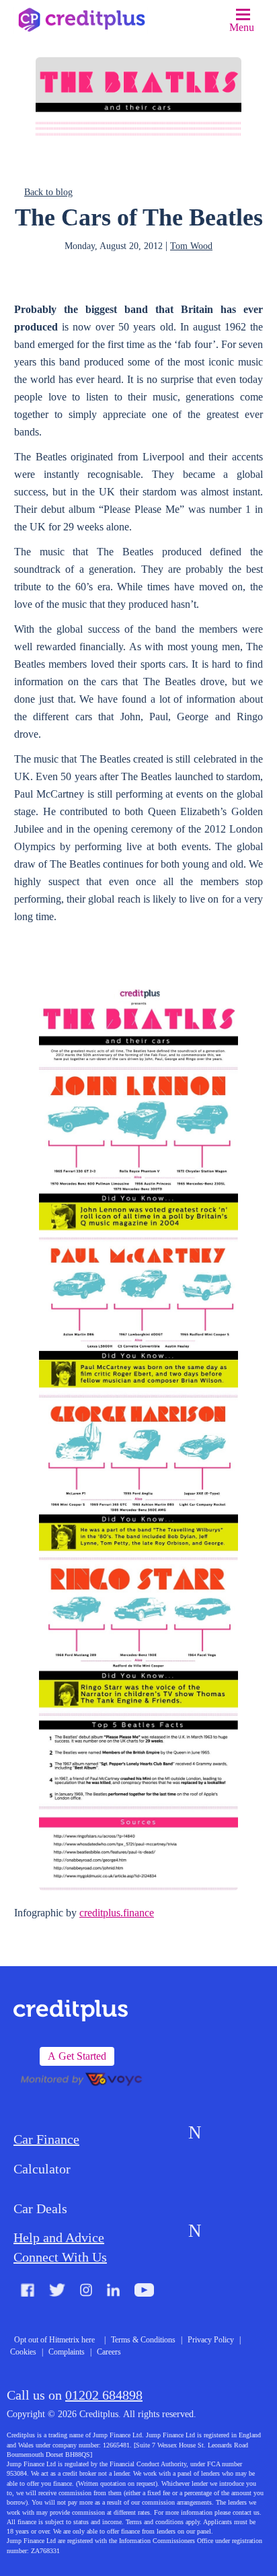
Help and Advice (59, 2237)
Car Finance (46, 2139)
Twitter (57, 2292)
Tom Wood (191, 246)
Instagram (86, 2292)
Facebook (28, 2292)
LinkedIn (113, 2292)
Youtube (144, 2292)
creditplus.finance (117, 1913)
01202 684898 (104, 2395)
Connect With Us (60, 2257)
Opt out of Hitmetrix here (54, 2340)
